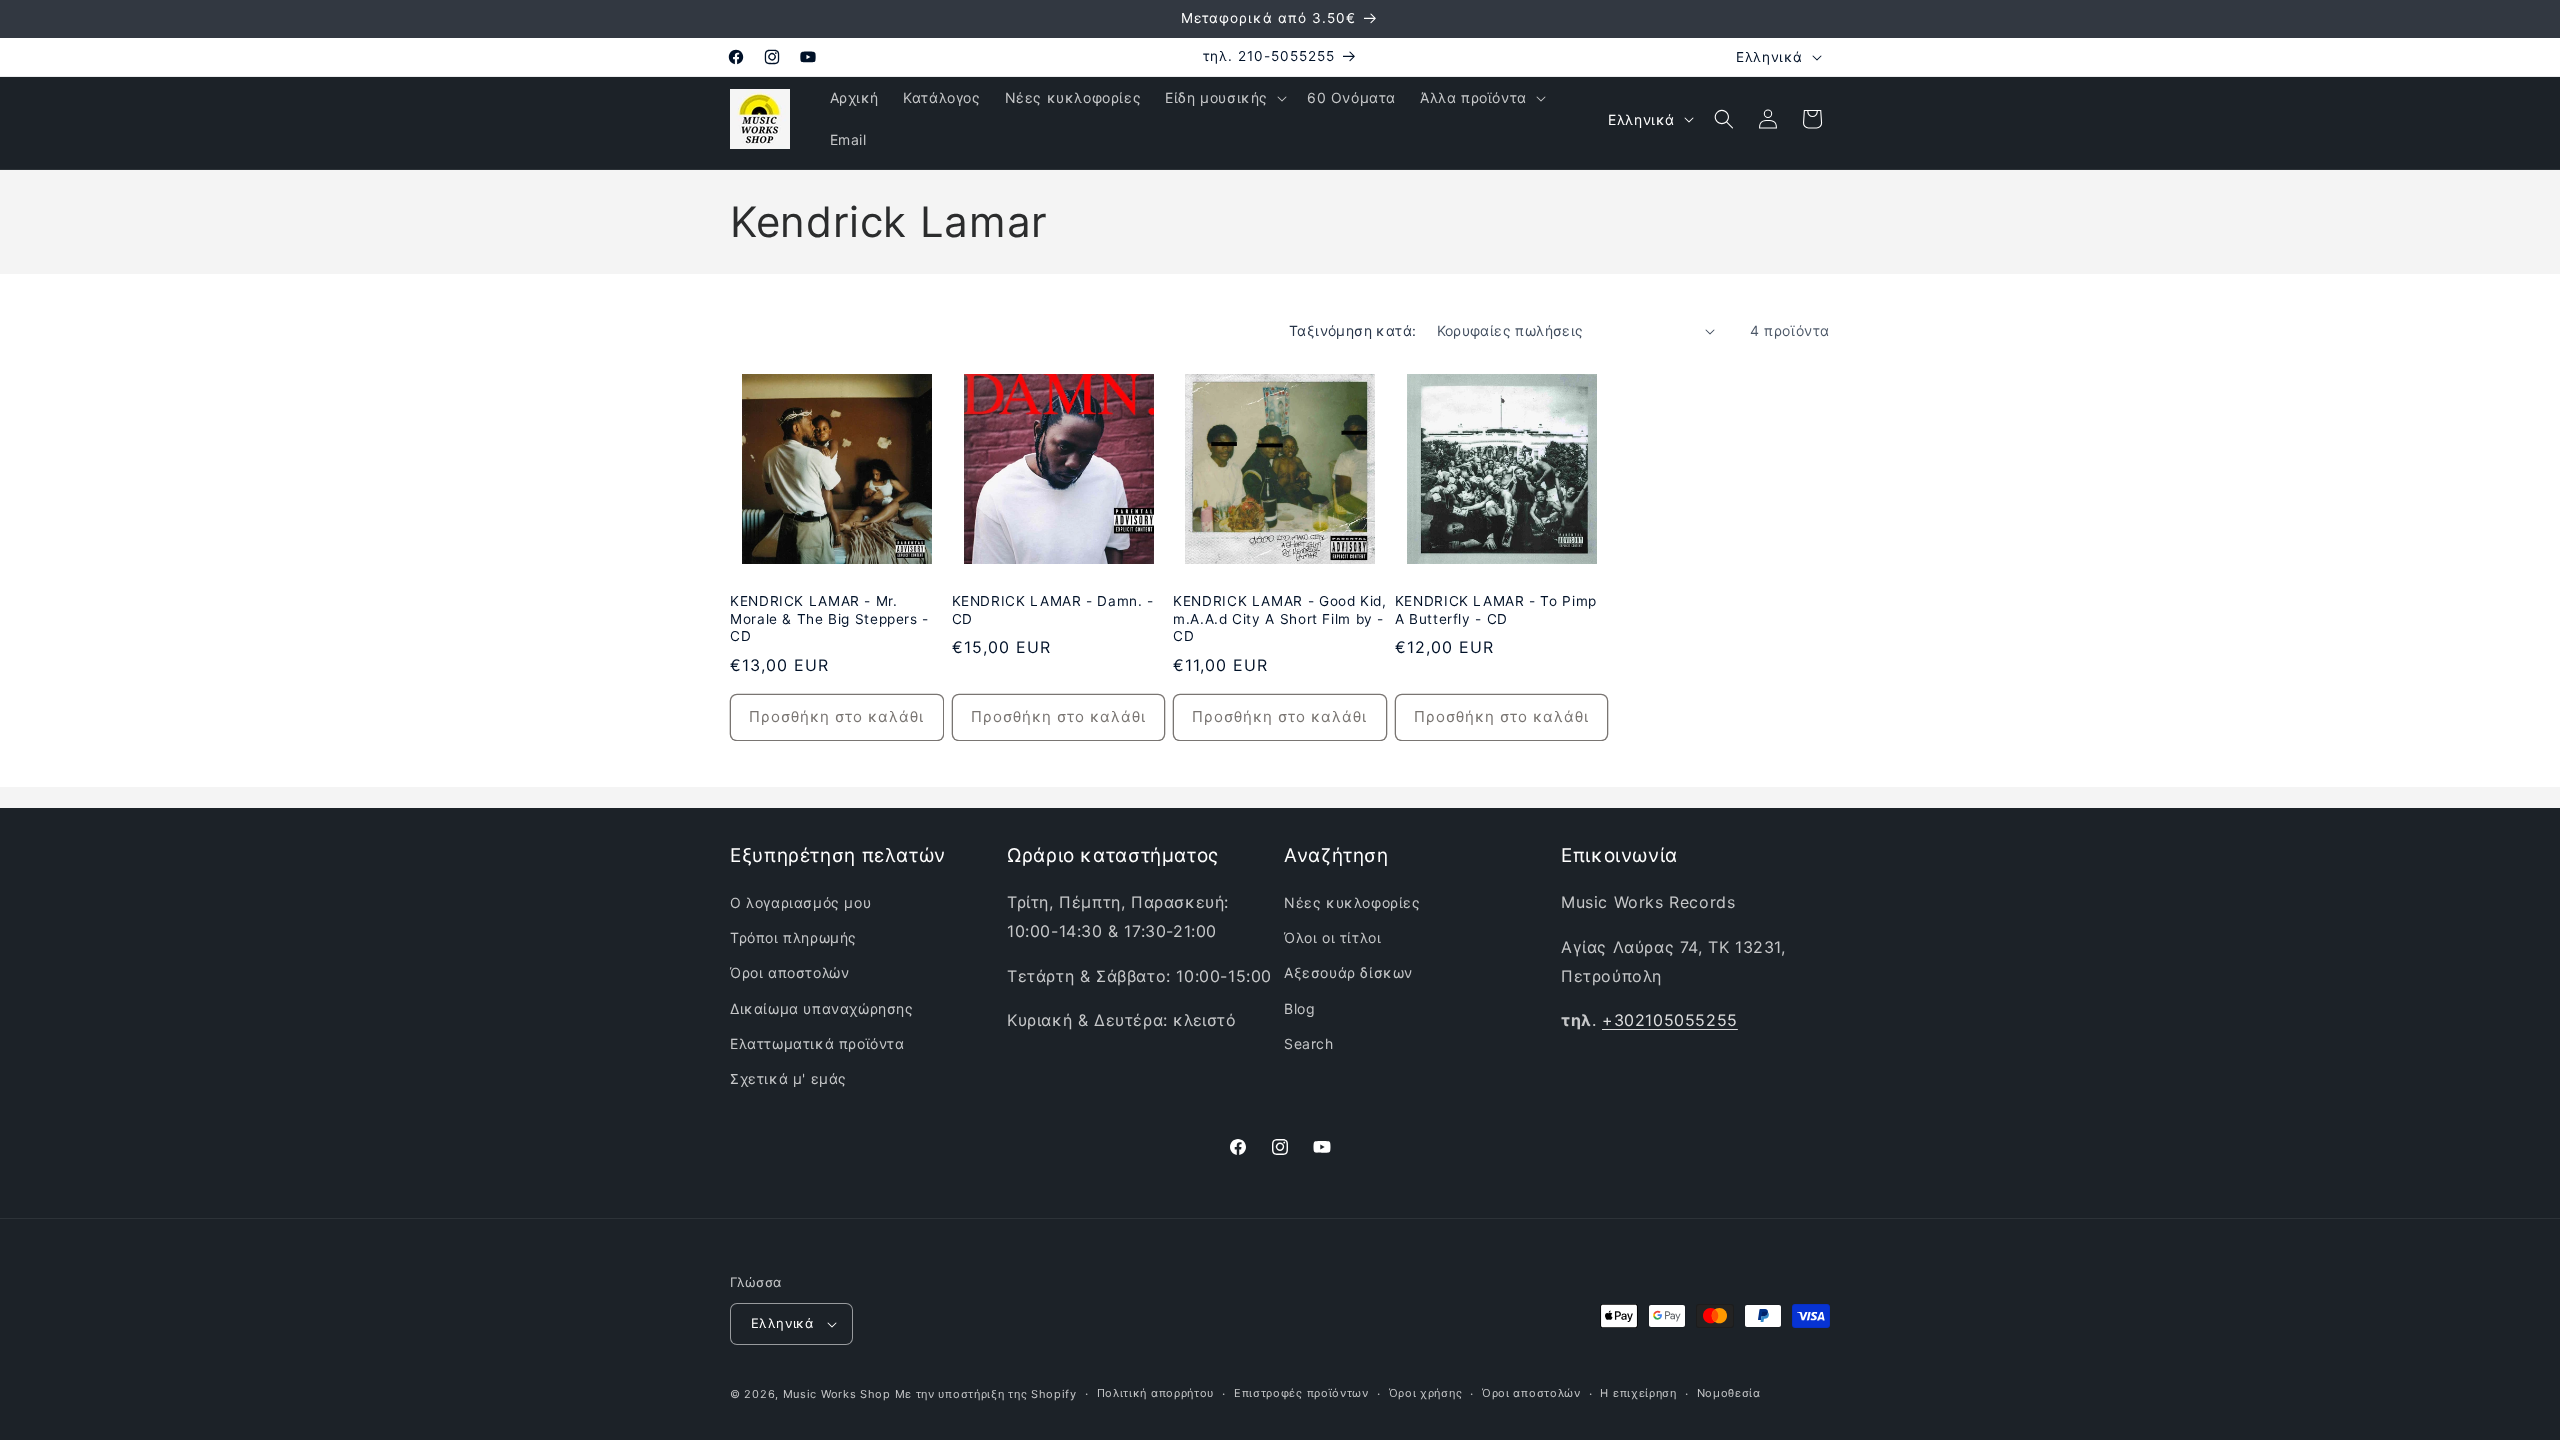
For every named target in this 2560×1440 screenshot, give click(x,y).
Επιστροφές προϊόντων (1301, 1393)
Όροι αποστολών (789, 972)
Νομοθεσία (1729, 1393)
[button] (1224, 98)
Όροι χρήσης (1426, 1393)
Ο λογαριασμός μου (800, 902)
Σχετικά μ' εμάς (788, 1078)
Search (1309, 1043)
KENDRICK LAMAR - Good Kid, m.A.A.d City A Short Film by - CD (1279, 618)
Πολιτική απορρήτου (1156, 1393)
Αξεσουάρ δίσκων (1348, 972)
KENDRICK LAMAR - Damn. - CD (1053, 610)
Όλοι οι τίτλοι (1332, 937)
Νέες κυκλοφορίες (1352, 902)
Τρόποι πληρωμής (793, 937)
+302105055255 (1670, 1020)
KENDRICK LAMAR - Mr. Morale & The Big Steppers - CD (829, 618)
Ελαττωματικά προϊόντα (817, 1043)
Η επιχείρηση (1638, 1393)
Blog (1299, 1008)
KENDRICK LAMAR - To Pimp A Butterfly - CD (1496, 610)
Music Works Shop (837, 1394)
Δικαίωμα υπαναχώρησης (822, 1008)
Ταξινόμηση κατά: (1352, 330)
